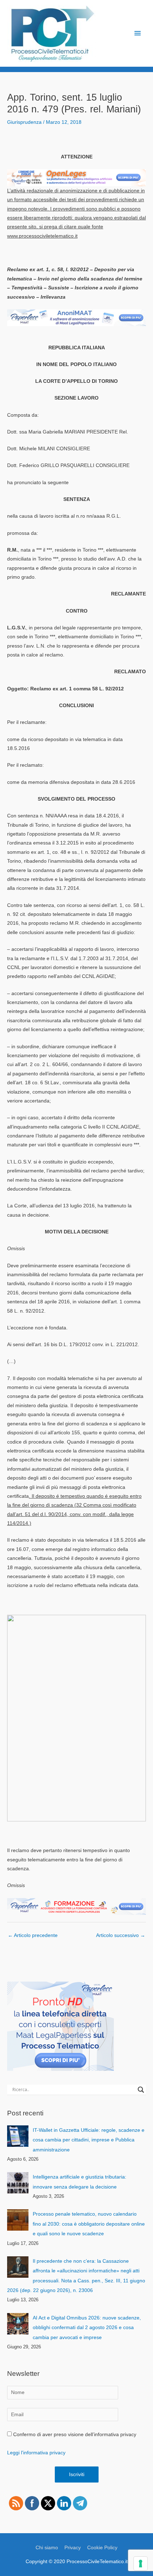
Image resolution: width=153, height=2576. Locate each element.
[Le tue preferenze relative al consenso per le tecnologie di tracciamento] (141, 2564)
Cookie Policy (102, 2548)
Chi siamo (47, 2548)
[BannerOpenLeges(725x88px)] (76, 178)
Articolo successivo (121, 1935)
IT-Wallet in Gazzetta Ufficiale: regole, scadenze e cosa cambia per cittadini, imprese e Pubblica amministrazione (89, 2140)
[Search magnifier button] (141, 2090)
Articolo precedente (33, 1935)
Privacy (73, 2548)
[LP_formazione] (76, 1906)
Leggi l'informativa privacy (36, 2453)
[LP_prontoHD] (60, 2026)
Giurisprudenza (24, 122)
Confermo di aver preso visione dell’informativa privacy (74, 2435)
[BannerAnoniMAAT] (76, 317)
